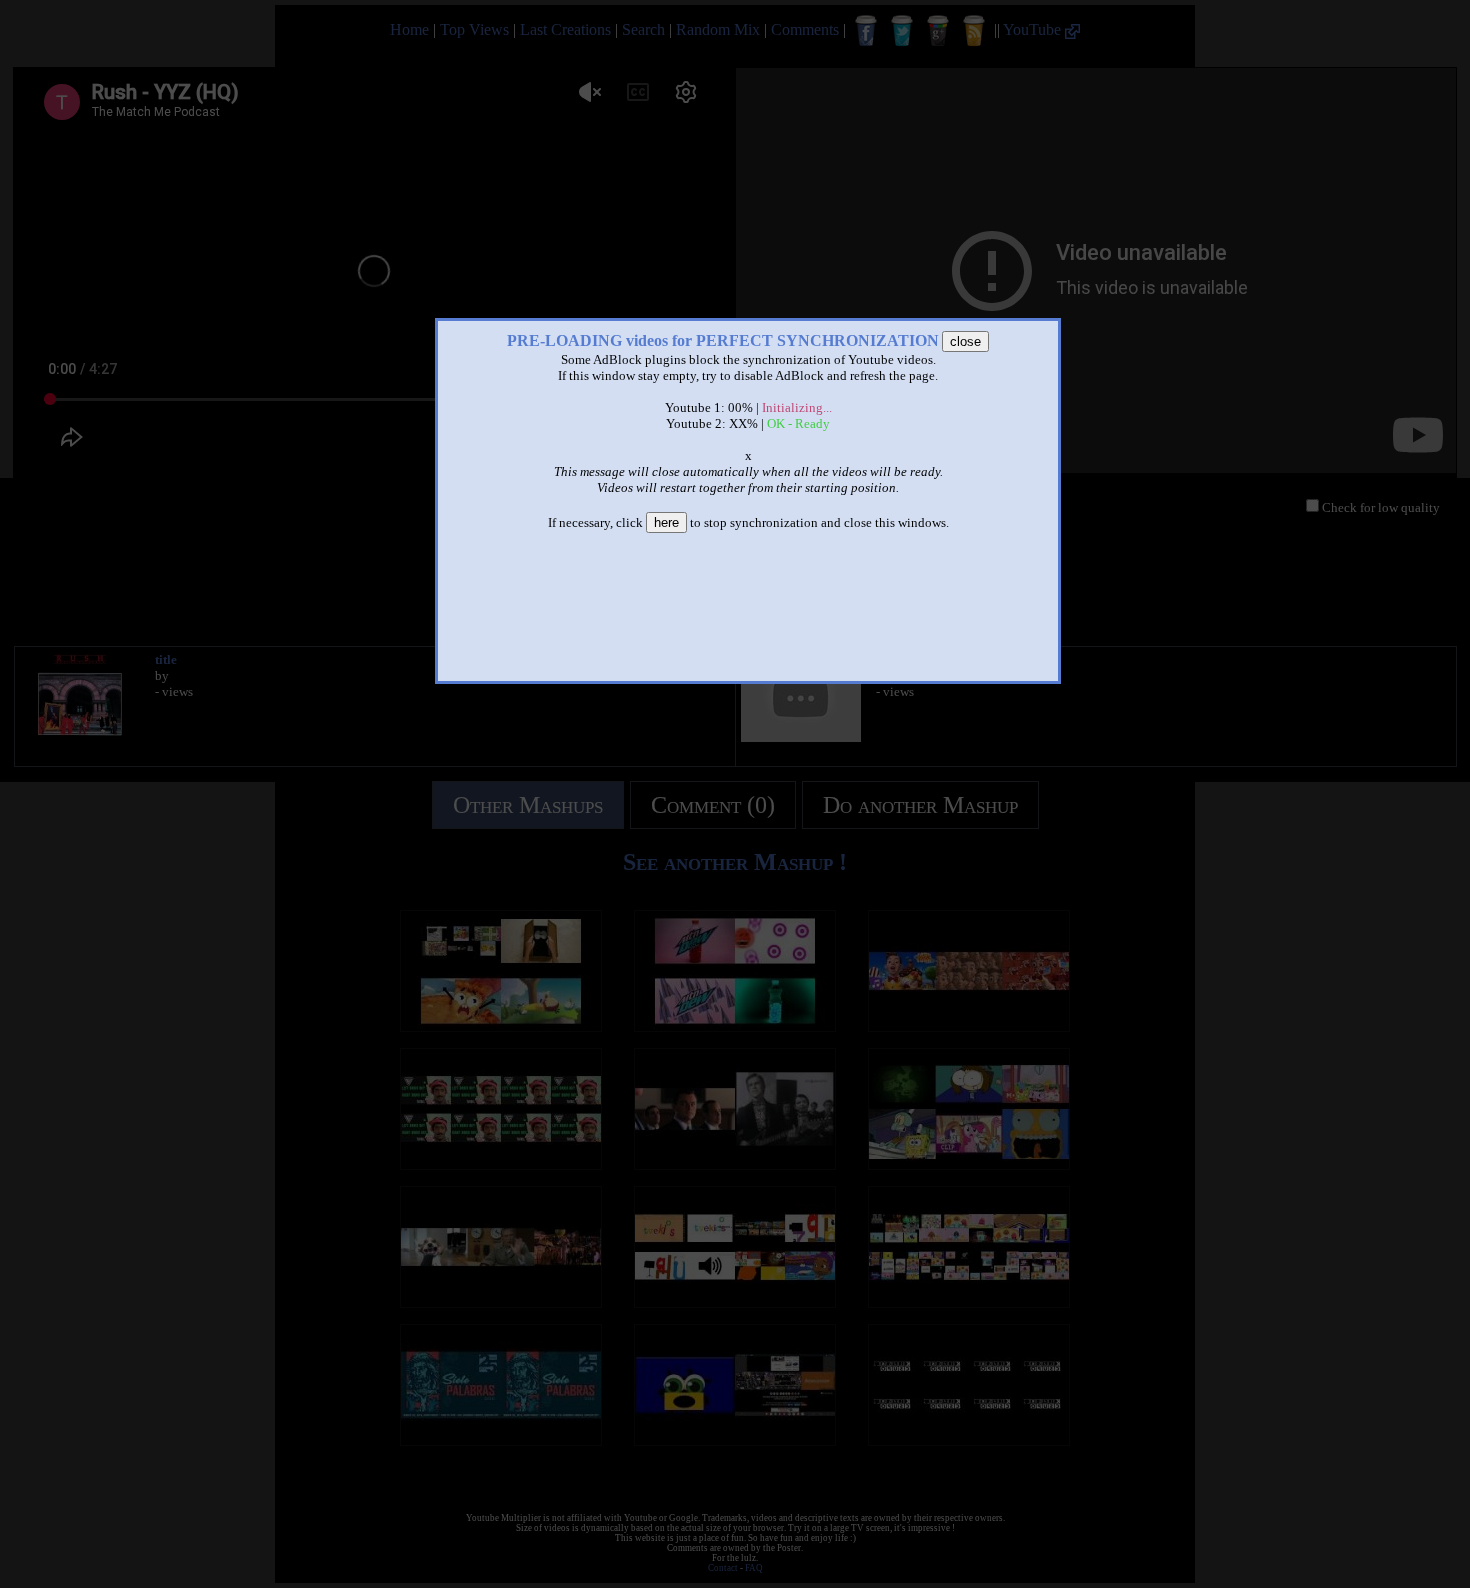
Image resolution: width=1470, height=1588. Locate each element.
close (965, 341)
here (666, 522)
